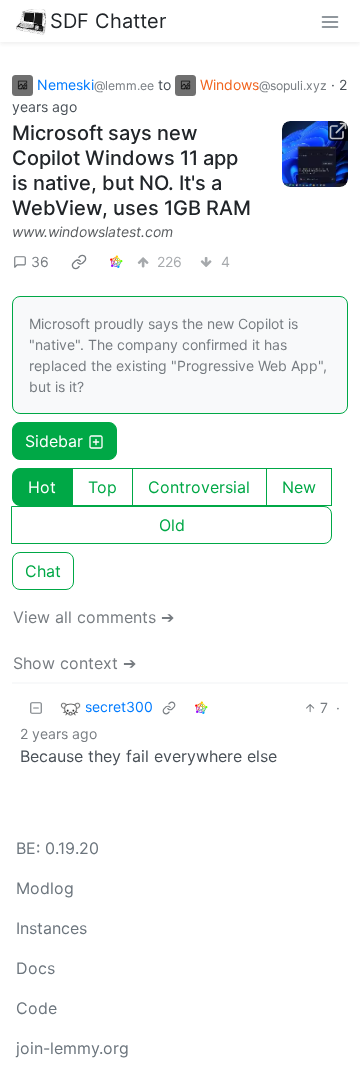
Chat (43, 571)
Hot (42, 487)
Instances (51, 928)
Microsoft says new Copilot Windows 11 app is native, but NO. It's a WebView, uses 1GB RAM (131, 170)
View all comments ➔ (93, 617)
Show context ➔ (74, 663)
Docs (35, 968)
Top (102, 487)
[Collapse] (36, 707)
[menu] (330, 21)
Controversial (199, 487)
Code (36, 1008)
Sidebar (54, 441)
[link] (79, 261)
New (299, 487)
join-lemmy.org (72, 1048)
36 (40, 261)
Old (172, 525)
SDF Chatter (108, 21)
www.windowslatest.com (92, 231)
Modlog (45, 888)
